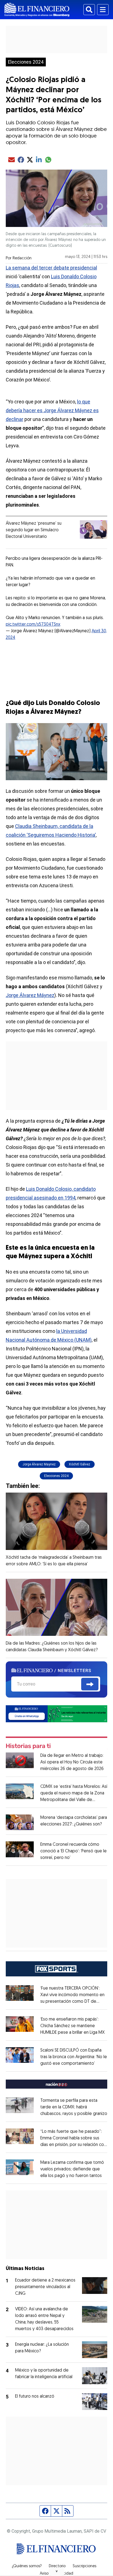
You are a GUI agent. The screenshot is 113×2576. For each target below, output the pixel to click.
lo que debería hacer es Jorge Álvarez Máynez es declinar (52, 410)
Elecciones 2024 (26, 62)
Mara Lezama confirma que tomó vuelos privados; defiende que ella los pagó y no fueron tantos (72, 2169)
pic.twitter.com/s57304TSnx (33, 625)
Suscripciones (84, 2566)
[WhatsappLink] (57, 1713)
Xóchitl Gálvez (80, 1464)
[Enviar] (90, 1684)
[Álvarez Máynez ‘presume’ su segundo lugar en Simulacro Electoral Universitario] (94, 529)
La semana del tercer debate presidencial (51, 268)
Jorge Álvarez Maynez (39, 1464)
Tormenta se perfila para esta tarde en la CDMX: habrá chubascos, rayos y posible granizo (74, 2107)
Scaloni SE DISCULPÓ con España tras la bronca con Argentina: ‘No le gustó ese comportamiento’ (74, 2057)
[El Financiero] (37, 10)
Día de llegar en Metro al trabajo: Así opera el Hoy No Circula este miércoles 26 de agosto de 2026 (72, 1762)
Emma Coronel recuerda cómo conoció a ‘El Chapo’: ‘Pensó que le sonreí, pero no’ (74, 1851)
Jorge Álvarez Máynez (30, 995)
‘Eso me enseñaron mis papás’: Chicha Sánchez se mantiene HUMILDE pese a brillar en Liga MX (73, 2026)
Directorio (57, 2566)
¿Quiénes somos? (27, 2566)
